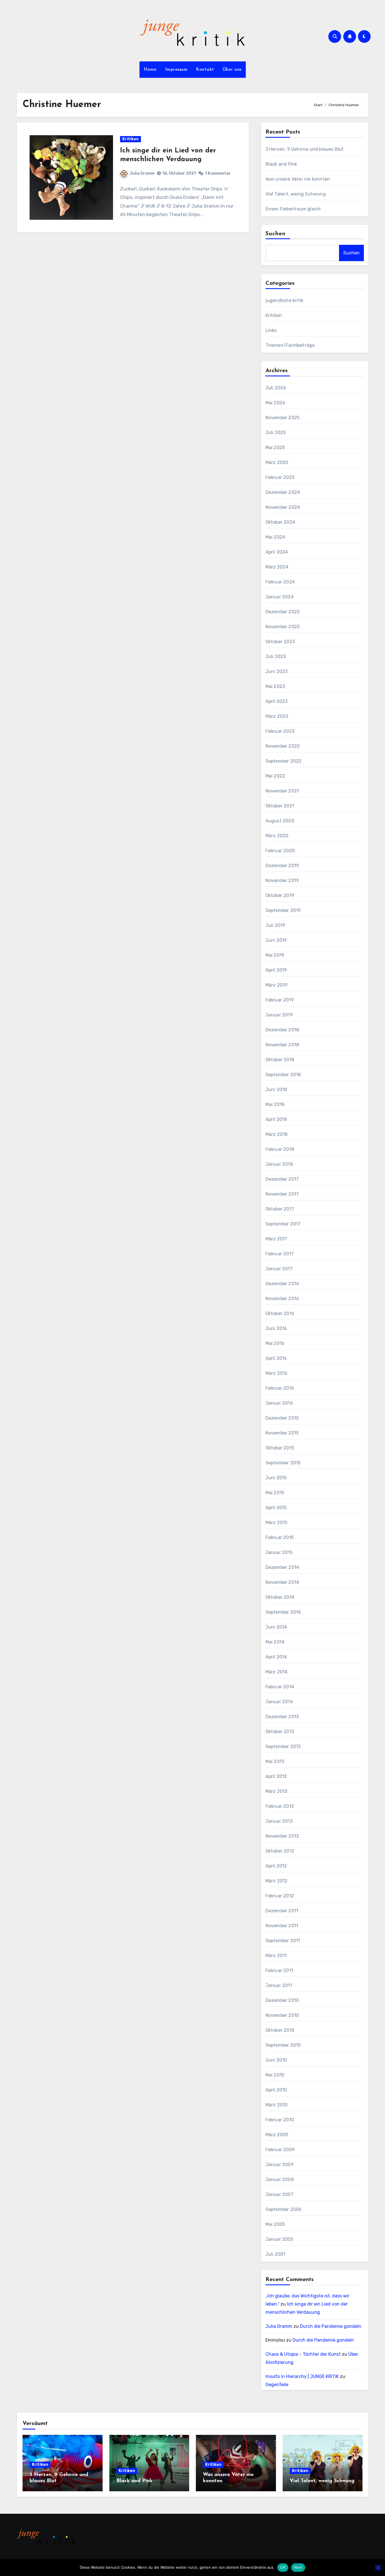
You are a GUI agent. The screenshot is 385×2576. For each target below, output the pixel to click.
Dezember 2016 (282, 1284)
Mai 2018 (275, 1104)
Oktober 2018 (280, 1060)
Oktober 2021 (280, 806)
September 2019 (283, 910)
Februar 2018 (280, 1149)
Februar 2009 (280, 2150)
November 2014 (282, 1582)
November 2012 (282, 1836)
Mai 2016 (275, 1343)
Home (150, 70)
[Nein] (378, 2568)
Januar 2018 (279, 1164)
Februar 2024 (280, 582)
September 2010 (283, 2045)
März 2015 (276, 1523)
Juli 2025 (276, 433)
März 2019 (277, 985)
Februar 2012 (280, 1896)
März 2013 (276, 1791)
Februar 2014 (280, 1687)
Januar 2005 (279, 2239)
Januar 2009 (280, 2165)
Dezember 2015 (282, 1418)
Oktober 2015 (280, 1448)
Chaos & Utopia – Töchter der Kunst (303, 2354)
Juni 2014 (276, 1627)
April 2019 (276, 970)
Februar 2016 (280, 1388)
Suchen (276, 234)
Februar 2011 (279, 1970)
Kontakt (205, 70)
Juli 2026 (276, 388)
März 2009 (277, 2135)
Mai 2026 (276, 403)
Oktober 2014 (280, 1597)
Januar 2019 (279, 1015)
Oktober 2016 (280, 1313)
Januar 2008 (280, 2179)
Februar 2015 (280, 1537)
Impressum (176, 70)
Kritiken (130, 139)
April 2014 (276, 1657)
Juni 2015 (276, 1478)
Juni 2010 (276, 2060)
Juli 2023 (276, 657)
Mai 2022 (276, 776)
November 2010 (282, 2015)
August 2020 (280, 821)
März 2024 (277, 567)
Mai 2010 (275, 2075)
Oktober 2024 (280, 522)
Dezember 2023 (283, 612)
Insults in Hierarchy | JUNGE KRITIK (302, 2376)
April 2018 (276, 1119)
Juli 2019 (276, 925)
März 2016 (277, 1373)
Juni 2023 (277, 671)
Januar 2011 (279, 1985)
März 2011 (276, 1956)
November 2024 (283, 507)
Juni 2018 (276, 1090)
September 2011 (283, 1941)
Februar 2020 (280, 851)
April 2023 (277, 701)
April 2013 (276, 1776)
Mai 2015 (275, 1493)
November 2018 (282, 1045)
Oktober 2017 (280, 1209)
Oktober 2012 (280, 1851)
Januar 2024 (280, 597)
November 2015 (282, 1433)
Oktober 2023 (280, 642)
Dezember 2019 (282, 866)
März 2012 (277, 1881)
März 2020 (277, 836)
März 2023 (277, 716)
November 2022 (283, 746)
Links (271, 330)
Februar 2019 (280, 1000)
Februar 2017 (280, 1254)
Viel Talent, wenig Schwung (296, 194)
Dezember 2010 (282, 2000)
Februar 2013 (280, 1806)
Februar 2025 (280, 477)
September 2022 (284, 761)
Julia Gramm (142, 173)
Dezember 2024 (283, 492)
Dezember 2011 (282, 1911)
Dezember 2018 (282, 1030)
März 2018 (277, 1134)
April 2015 (276, 1508)
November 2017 (282, 1194)
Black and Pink (281, 164)
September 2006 (284, 2209)
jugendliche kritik (285, 300)
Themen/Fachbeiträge (290, 345)
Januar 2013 (279, 1821)
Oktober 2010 (280, 2030)
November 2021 (282, 791)
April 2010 (276, 2090)
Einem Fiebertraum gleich (293, 209)
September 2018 (283, 1075)
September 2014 (283, 1612)
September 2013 (283, 1746)
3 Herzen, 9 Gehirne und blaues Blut (305, 149)
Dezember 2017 (282, 1179)
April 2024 (277, 552)
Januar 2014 (279, 1702)
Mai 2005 (275, 2224)
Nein (298, 2567)
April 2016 (276, 1358)
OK (283, 2567)
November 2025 (283, 418)
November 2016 (282, 1299)
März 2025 (277, 462)
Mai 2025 (275, 448)
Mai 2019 (275, 955)
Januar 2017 (279, 1269)
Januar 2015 (279, 1552)
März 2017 (276, 1239)
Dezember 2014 (282, 1567)
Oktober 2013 (280, 1732)
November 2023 (283, 627)
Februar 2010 (280, 2120)
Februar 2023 (280, 731)
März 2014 (277, 1672)
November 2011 (282, 1926)
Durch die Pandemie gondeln (331, 2326)
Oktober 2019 (280, 895)
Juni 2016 (276, 1328)
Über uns (232, 70)
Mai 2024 (276, 537)
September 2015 (283, 1463)
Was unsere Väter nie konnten (298, 179)
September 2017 (283, 1224)
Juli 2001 (276, 2254)
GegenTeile (277, 2385)
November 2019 (282, 880)
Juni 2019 (276, 940)
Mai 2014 (275, 1642)
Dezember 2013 (282, 1717)
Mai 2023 (275, 686)
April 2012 (276, 1866)
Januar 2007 (279, 2194)
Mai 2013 (275, 1761)
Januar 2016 (279, 1403)
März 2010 (277, 2105)
